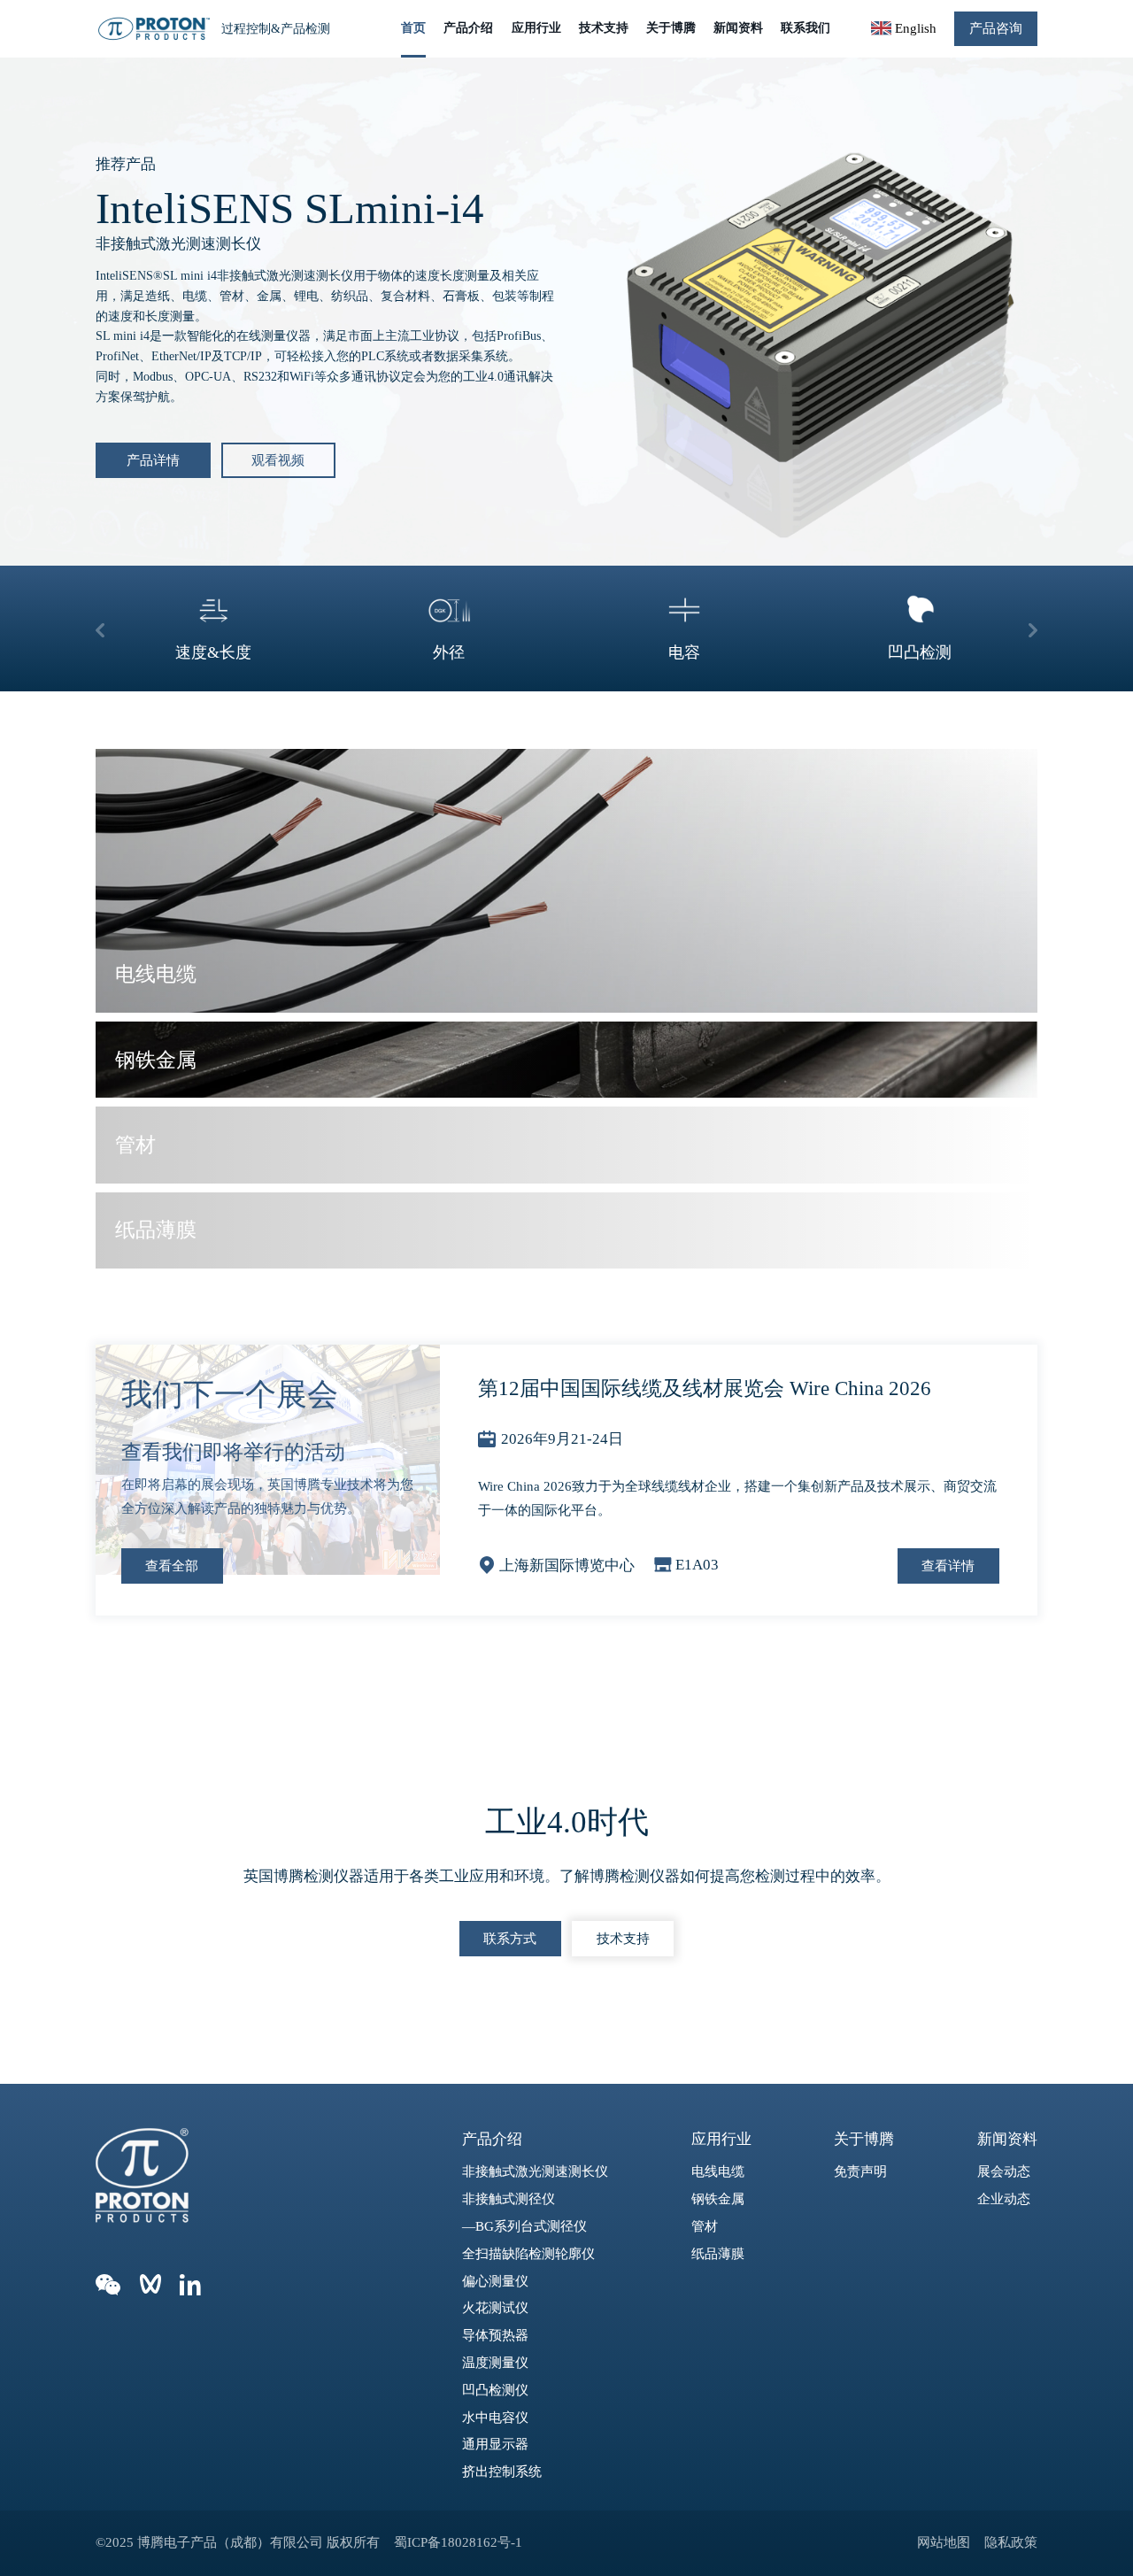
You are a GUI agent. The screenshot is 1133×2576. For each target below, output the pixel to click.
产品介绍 (467, 28)
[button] (100, 629)
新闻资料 (737, 28)
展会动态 (1004, 2171)
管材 (705, 2226)
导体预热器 (495, 2335)
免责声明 (860, 2171)
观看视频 (278, 460)
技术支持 (603, 28)
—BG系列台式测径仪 (525, 2226)
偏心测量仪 (495, 2281)
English (913, 28)
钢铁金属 (718, 2198)
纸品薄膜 (718, 2253)
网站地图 (944, 2542)
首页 (412, 28)
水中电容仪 (495, 2417)
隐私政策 (1011, 2542)
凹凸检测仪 (495, 2390)
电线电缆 (718, 2171)
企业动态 (1004, 2198)
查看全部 (172, 1566)
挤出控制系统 (502, 2471)
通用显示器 (495, 2444)
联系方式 (510, 1938)
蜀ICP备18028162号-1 (459, 2542)
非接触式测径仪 (509, 2198)
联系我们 (805, 28)
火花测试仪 (495, 2307)
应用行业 (536, 28)
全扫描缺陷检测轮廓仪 (528, 2253)
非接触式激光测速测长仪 (535, 2171)
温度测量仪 (495, 2362)
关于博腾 (670, 28)
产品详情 (153, 460)
